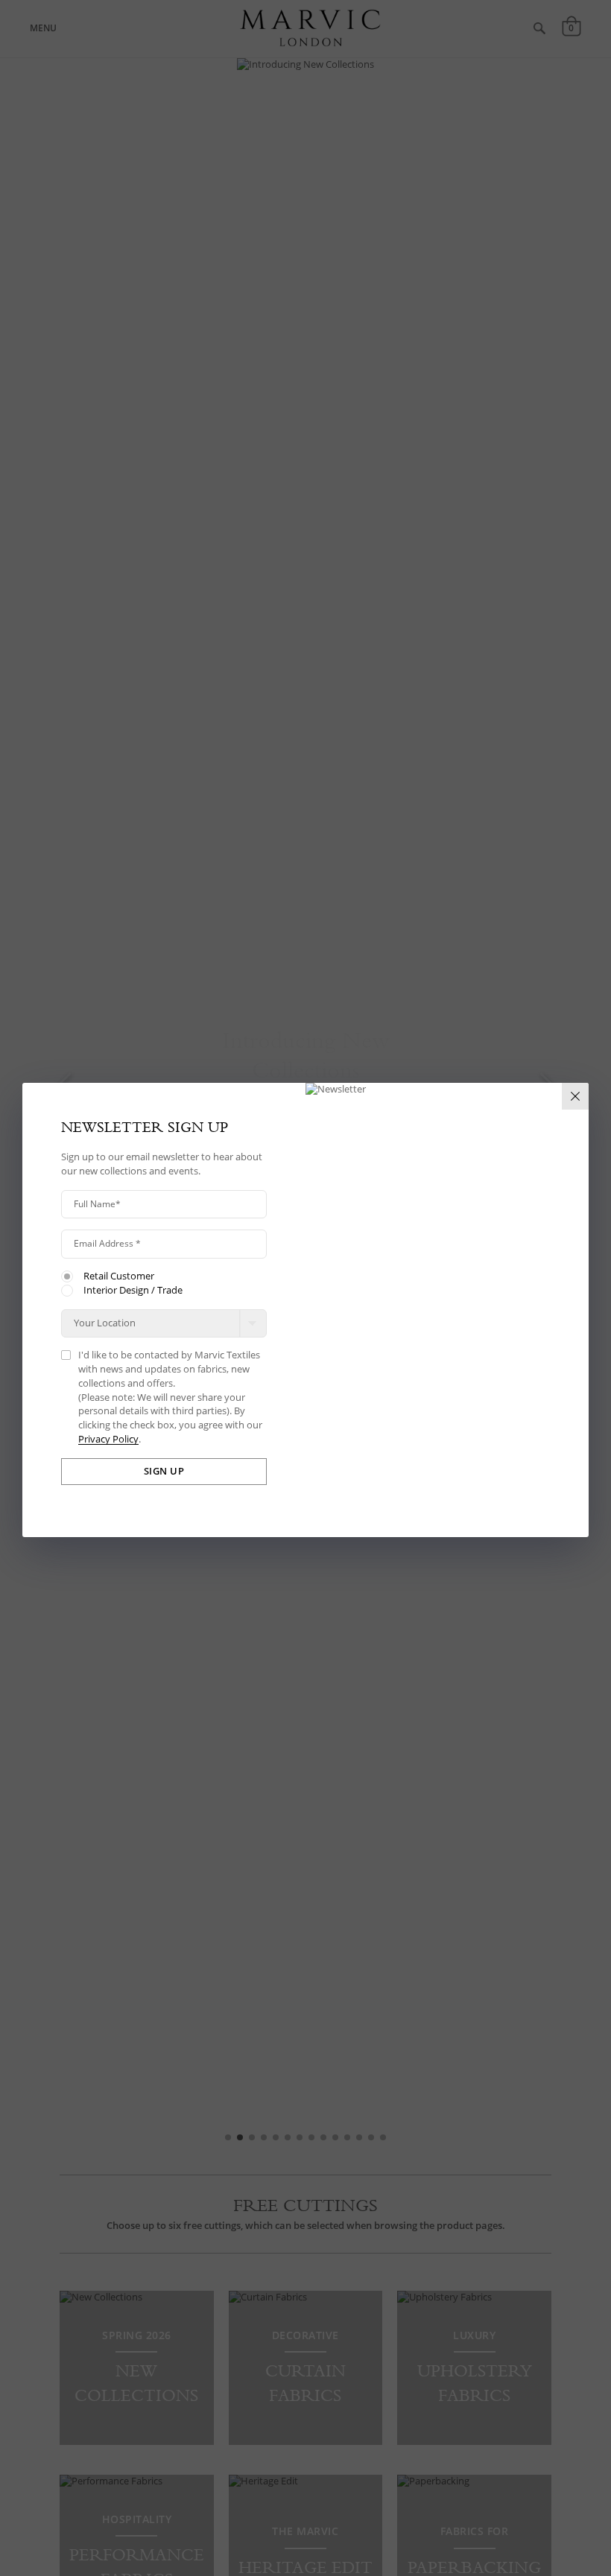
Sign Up (164, 1471)
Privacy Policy (108, 1440)
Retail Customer (119, 1276)
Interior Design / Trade (133, 1291)
